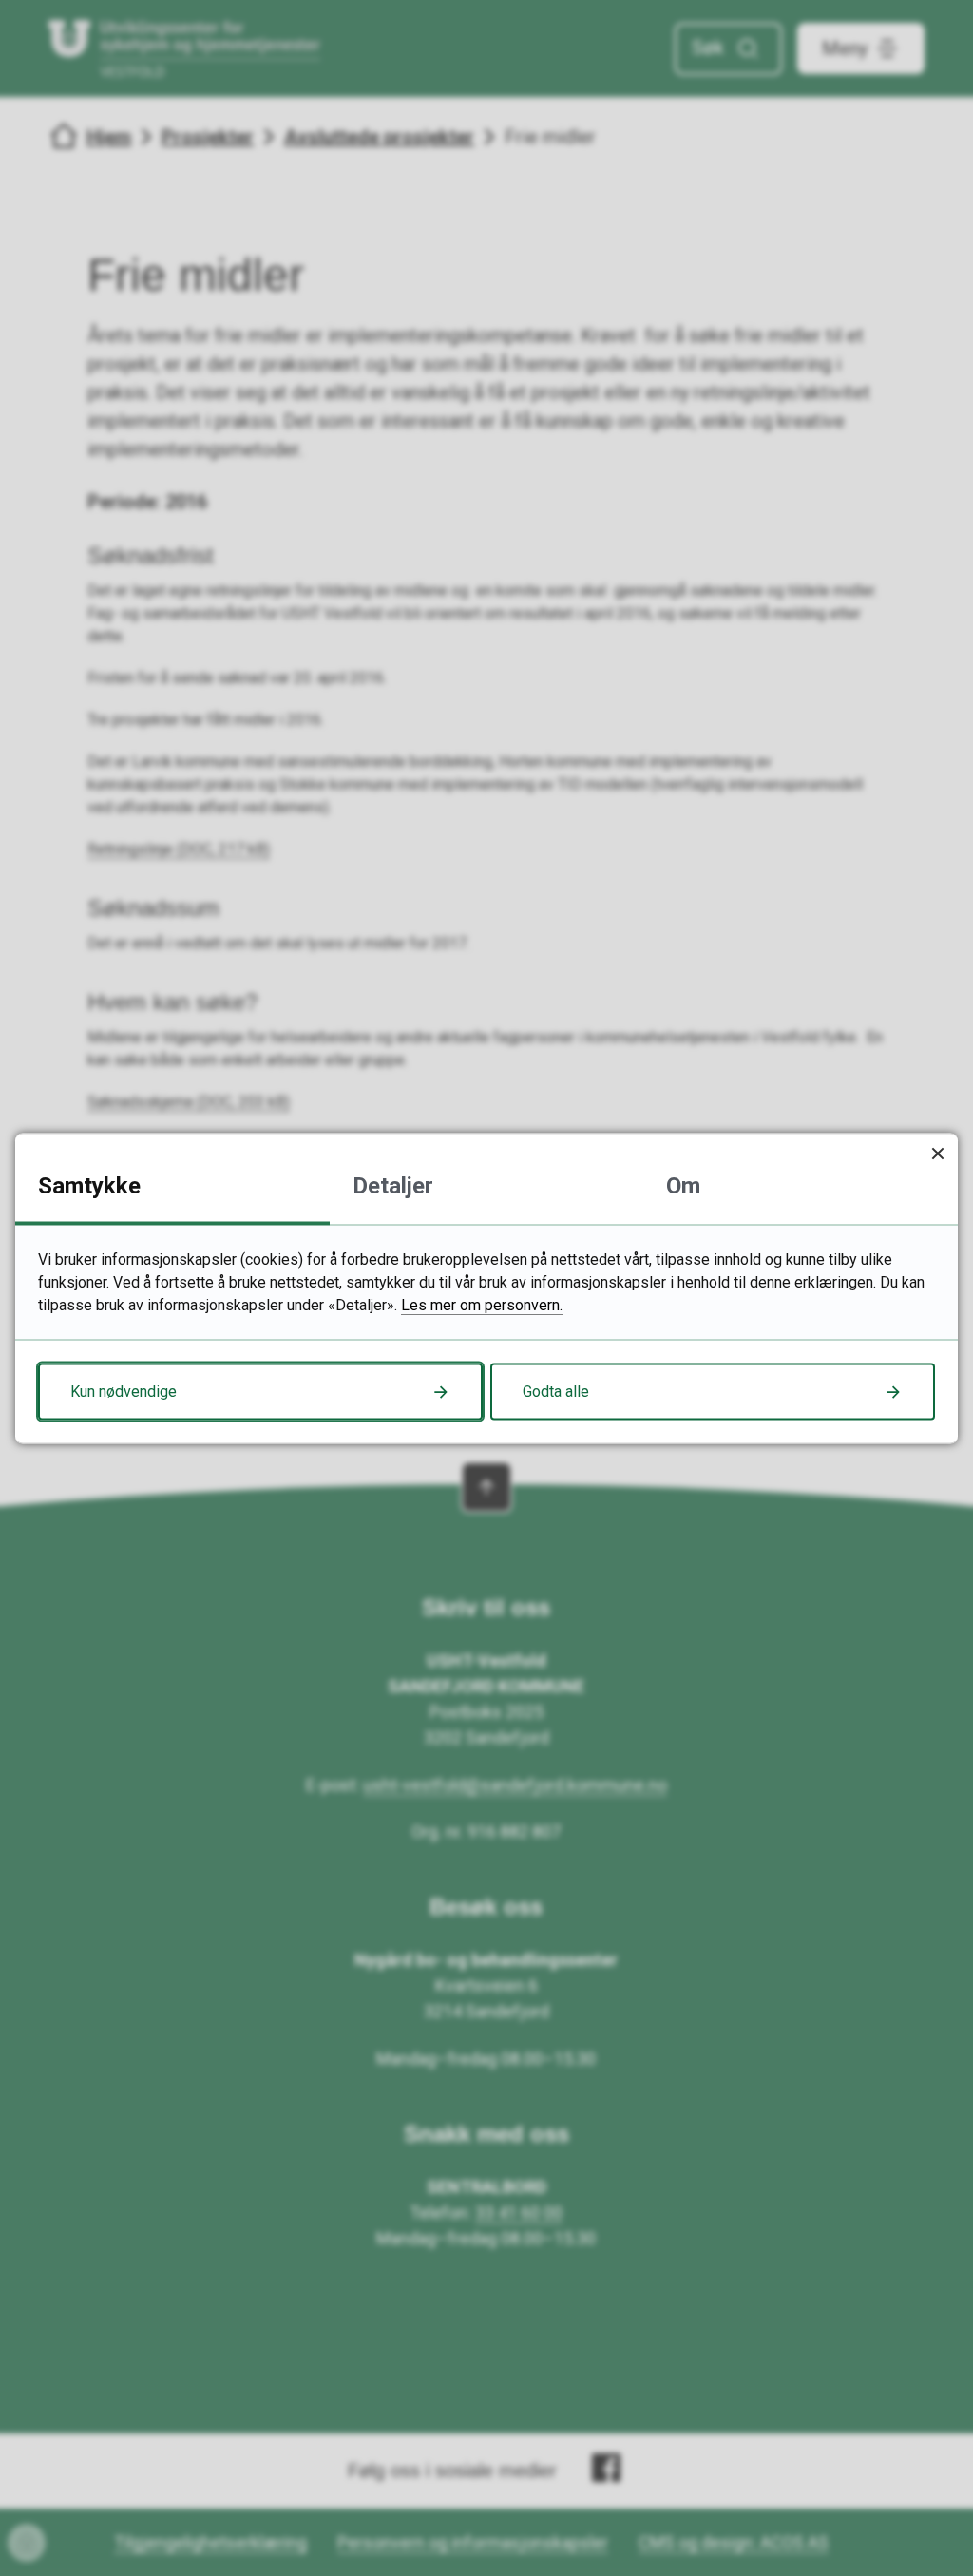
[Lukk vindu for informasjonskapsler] (937, 1153)
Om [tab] (683, 1185)
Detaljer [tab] (393, 1185)
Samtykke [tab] (89, 1185)
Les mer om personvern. (482, 1304)
